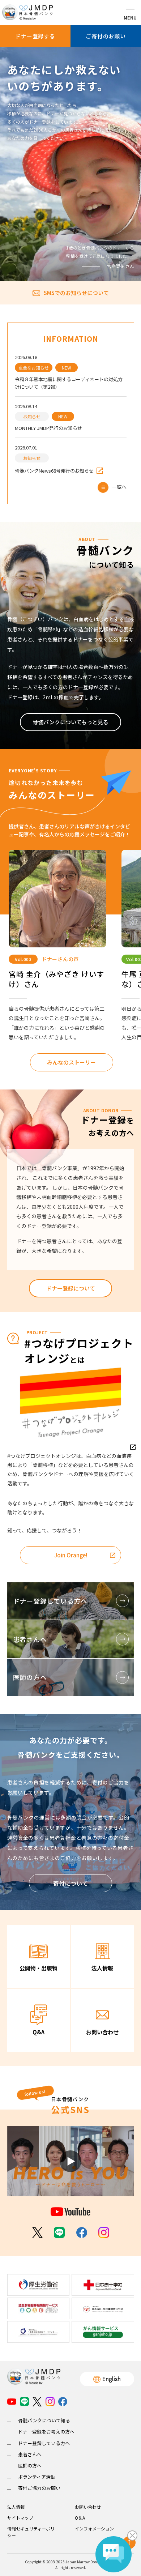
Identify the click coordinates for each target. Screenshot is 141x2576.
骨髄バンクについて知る (44, 2420)
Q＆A (80, 2518)
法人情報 (16, 2507)
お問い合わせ (88, 2507)
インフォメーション (94, 2528)
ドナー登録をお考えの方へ (46, 2432)
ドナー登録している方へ (44, 2443)
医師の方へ (30, 2466)
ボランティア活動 (37, 2477)
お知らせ (32, 416)
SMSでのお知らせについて (76, 293)
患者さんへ (30, 2454)
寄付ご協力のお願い (39, 2488)
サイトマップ (20, 2518)
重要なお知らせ (34, 368)
